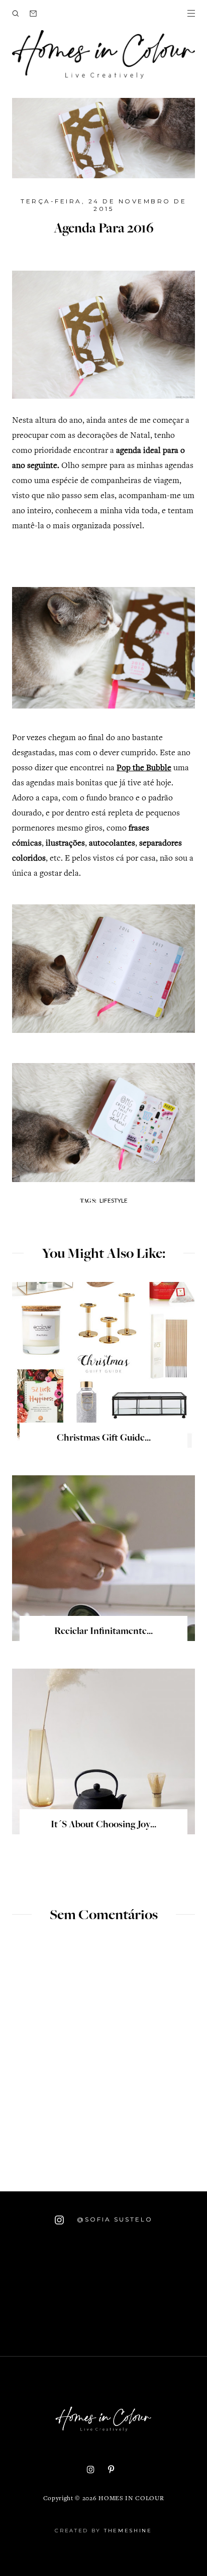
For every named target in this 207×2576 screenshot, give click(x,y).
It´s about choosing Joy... (103, 1825)
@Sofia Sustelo (113, 2219)
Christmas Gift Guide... (104, 1439)
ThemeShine (128, 2531)
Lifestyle (114, 1200)
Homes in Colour (131, 2499)
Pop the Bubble (144, 769)
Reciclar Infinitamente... (103, 1632)
